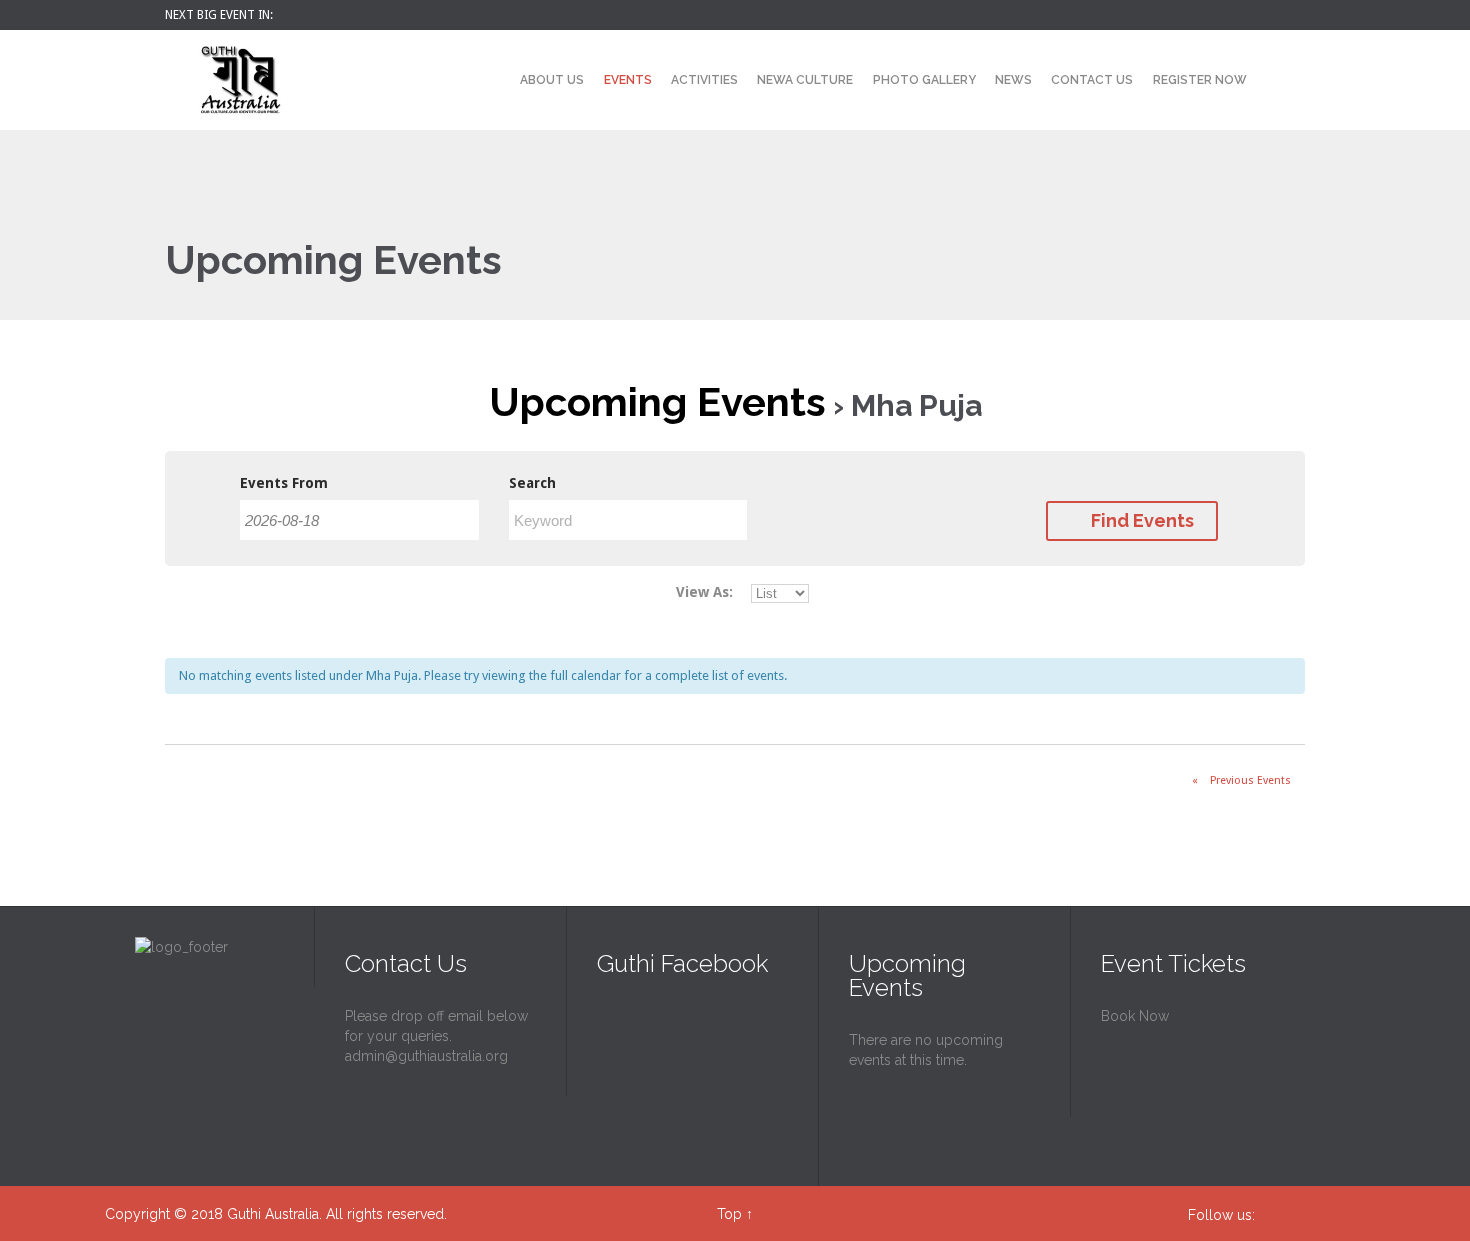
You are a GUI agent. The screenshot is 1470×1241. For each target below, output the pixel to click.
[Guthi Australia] (240, 80)
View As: (704, 592)
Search (532, 483)
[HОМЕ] (493, 81)
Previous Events (1241, 780)
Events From (284, 483)
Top (729, 1214)
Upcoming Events (657, 401)
